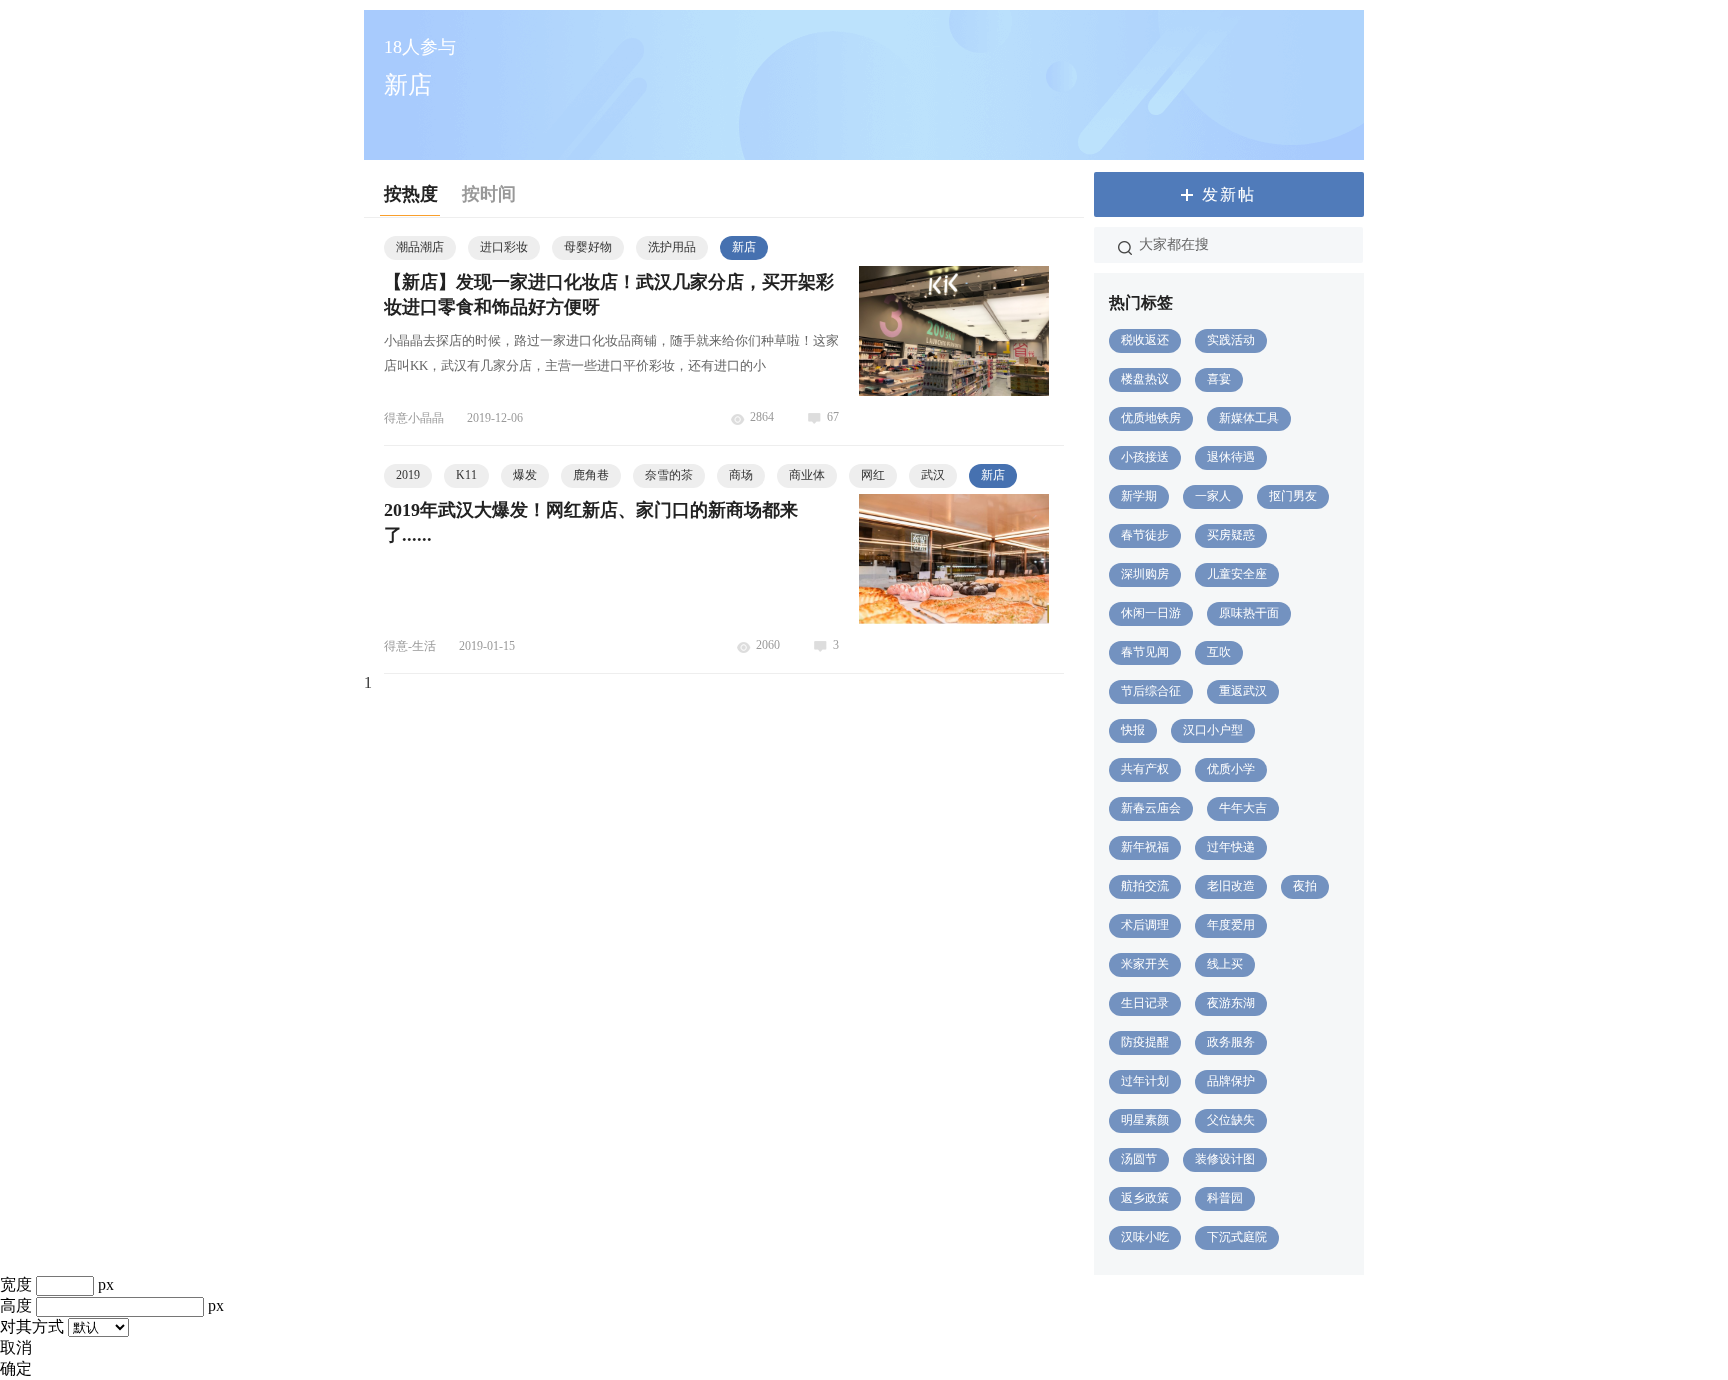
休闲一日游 (1151, 613)
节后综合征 (1151, 691)
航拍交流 (1145, 886)
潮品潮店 (420, 247)
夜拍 (1305, 886)
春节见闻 (1145, 652)
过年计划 (1145, 1081)
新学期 (1139, 496)
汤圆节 (1139, 1159)
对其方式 (32, 1326)
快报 (1133, 730)
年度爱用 (1231, 925)
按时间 (489, 194)
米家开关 (1145, 964)
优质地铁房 (1151, 418)
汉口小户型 (1213, 730)
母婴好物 (588, 247)
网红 (873, 475)
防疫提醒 (1145, 1042)
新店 (744, 247)
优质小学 (1231, 769)
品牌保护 (1231, 1081)
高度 (16, 1305)
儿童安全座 (1237, 574)
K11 (466, 475)
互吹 (1219, 652)
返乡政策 (1145, 1198)
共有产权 (1145, 769)
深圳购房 (1145, 574)
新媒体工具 (1249, 418)
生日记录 (1145, 1003)
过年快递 (1231, 847)
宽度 (16, 1284)
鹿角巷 (591, 475)
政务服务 (1231, 1042)
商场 (741, 475)
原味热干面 (1249, 613)
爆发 (525, 475)
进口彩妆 (504, 247)
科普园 (1225, 1198)
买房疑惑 (1231, 535)
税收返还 (1145, 340)
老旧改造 (1231, 886)
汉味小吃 (1145, 1237)
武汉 (933, 475)
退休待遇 (1231, 457)
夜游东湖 (1231, 1003)
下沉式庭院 (1237, 1237)
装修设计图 (1225, 1159)
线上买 (1225, 964)
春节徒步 (1145, 535)
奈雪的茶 (669, 475)
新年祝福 (1145, 847)
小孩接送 (1145, 457)
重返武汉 (1243, 691)
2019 (408, 475)
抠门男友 (1293, 496)
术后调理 (1145, 925)
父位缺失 (1231, 1120)
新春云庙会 (1151, 808)
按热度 (411, 194)
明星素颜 (1145, 1120)
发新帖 (1229, 194)
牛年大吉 (1243, 808)
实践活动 (1231, 340)
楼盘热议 (1145, 379)
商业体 (807, 475)
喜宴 (1219, 379)
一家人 (1213, 496)
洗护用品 (672, 247)
